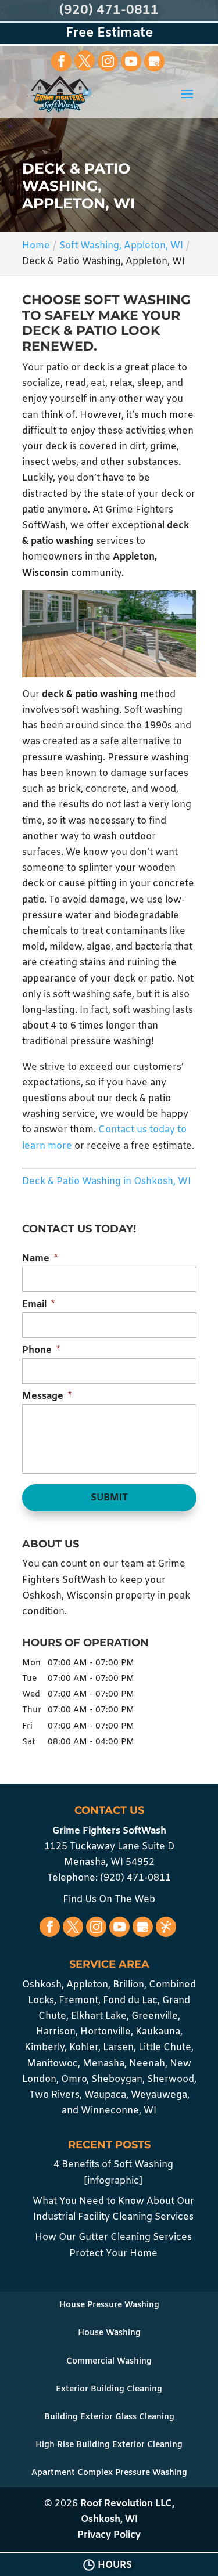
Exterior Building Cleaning (109, 2389)
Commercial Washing (109, 2362)
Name (40, 1259)
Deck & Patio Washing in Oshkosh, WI (106, 1181)
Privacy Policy (109, 2535)
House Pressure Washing (109, 2305)
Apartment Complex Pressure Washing (109, 2473)
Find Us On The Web (109, 1899)
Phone (41, 1351)
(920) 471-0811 (109, 11)
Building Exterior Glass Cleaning (109, 2417)
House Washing (109, 2333)
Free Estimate (109, 33)
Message (47, 1397)
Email (38, 1305)
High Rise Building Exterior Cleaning (109, 2445)
